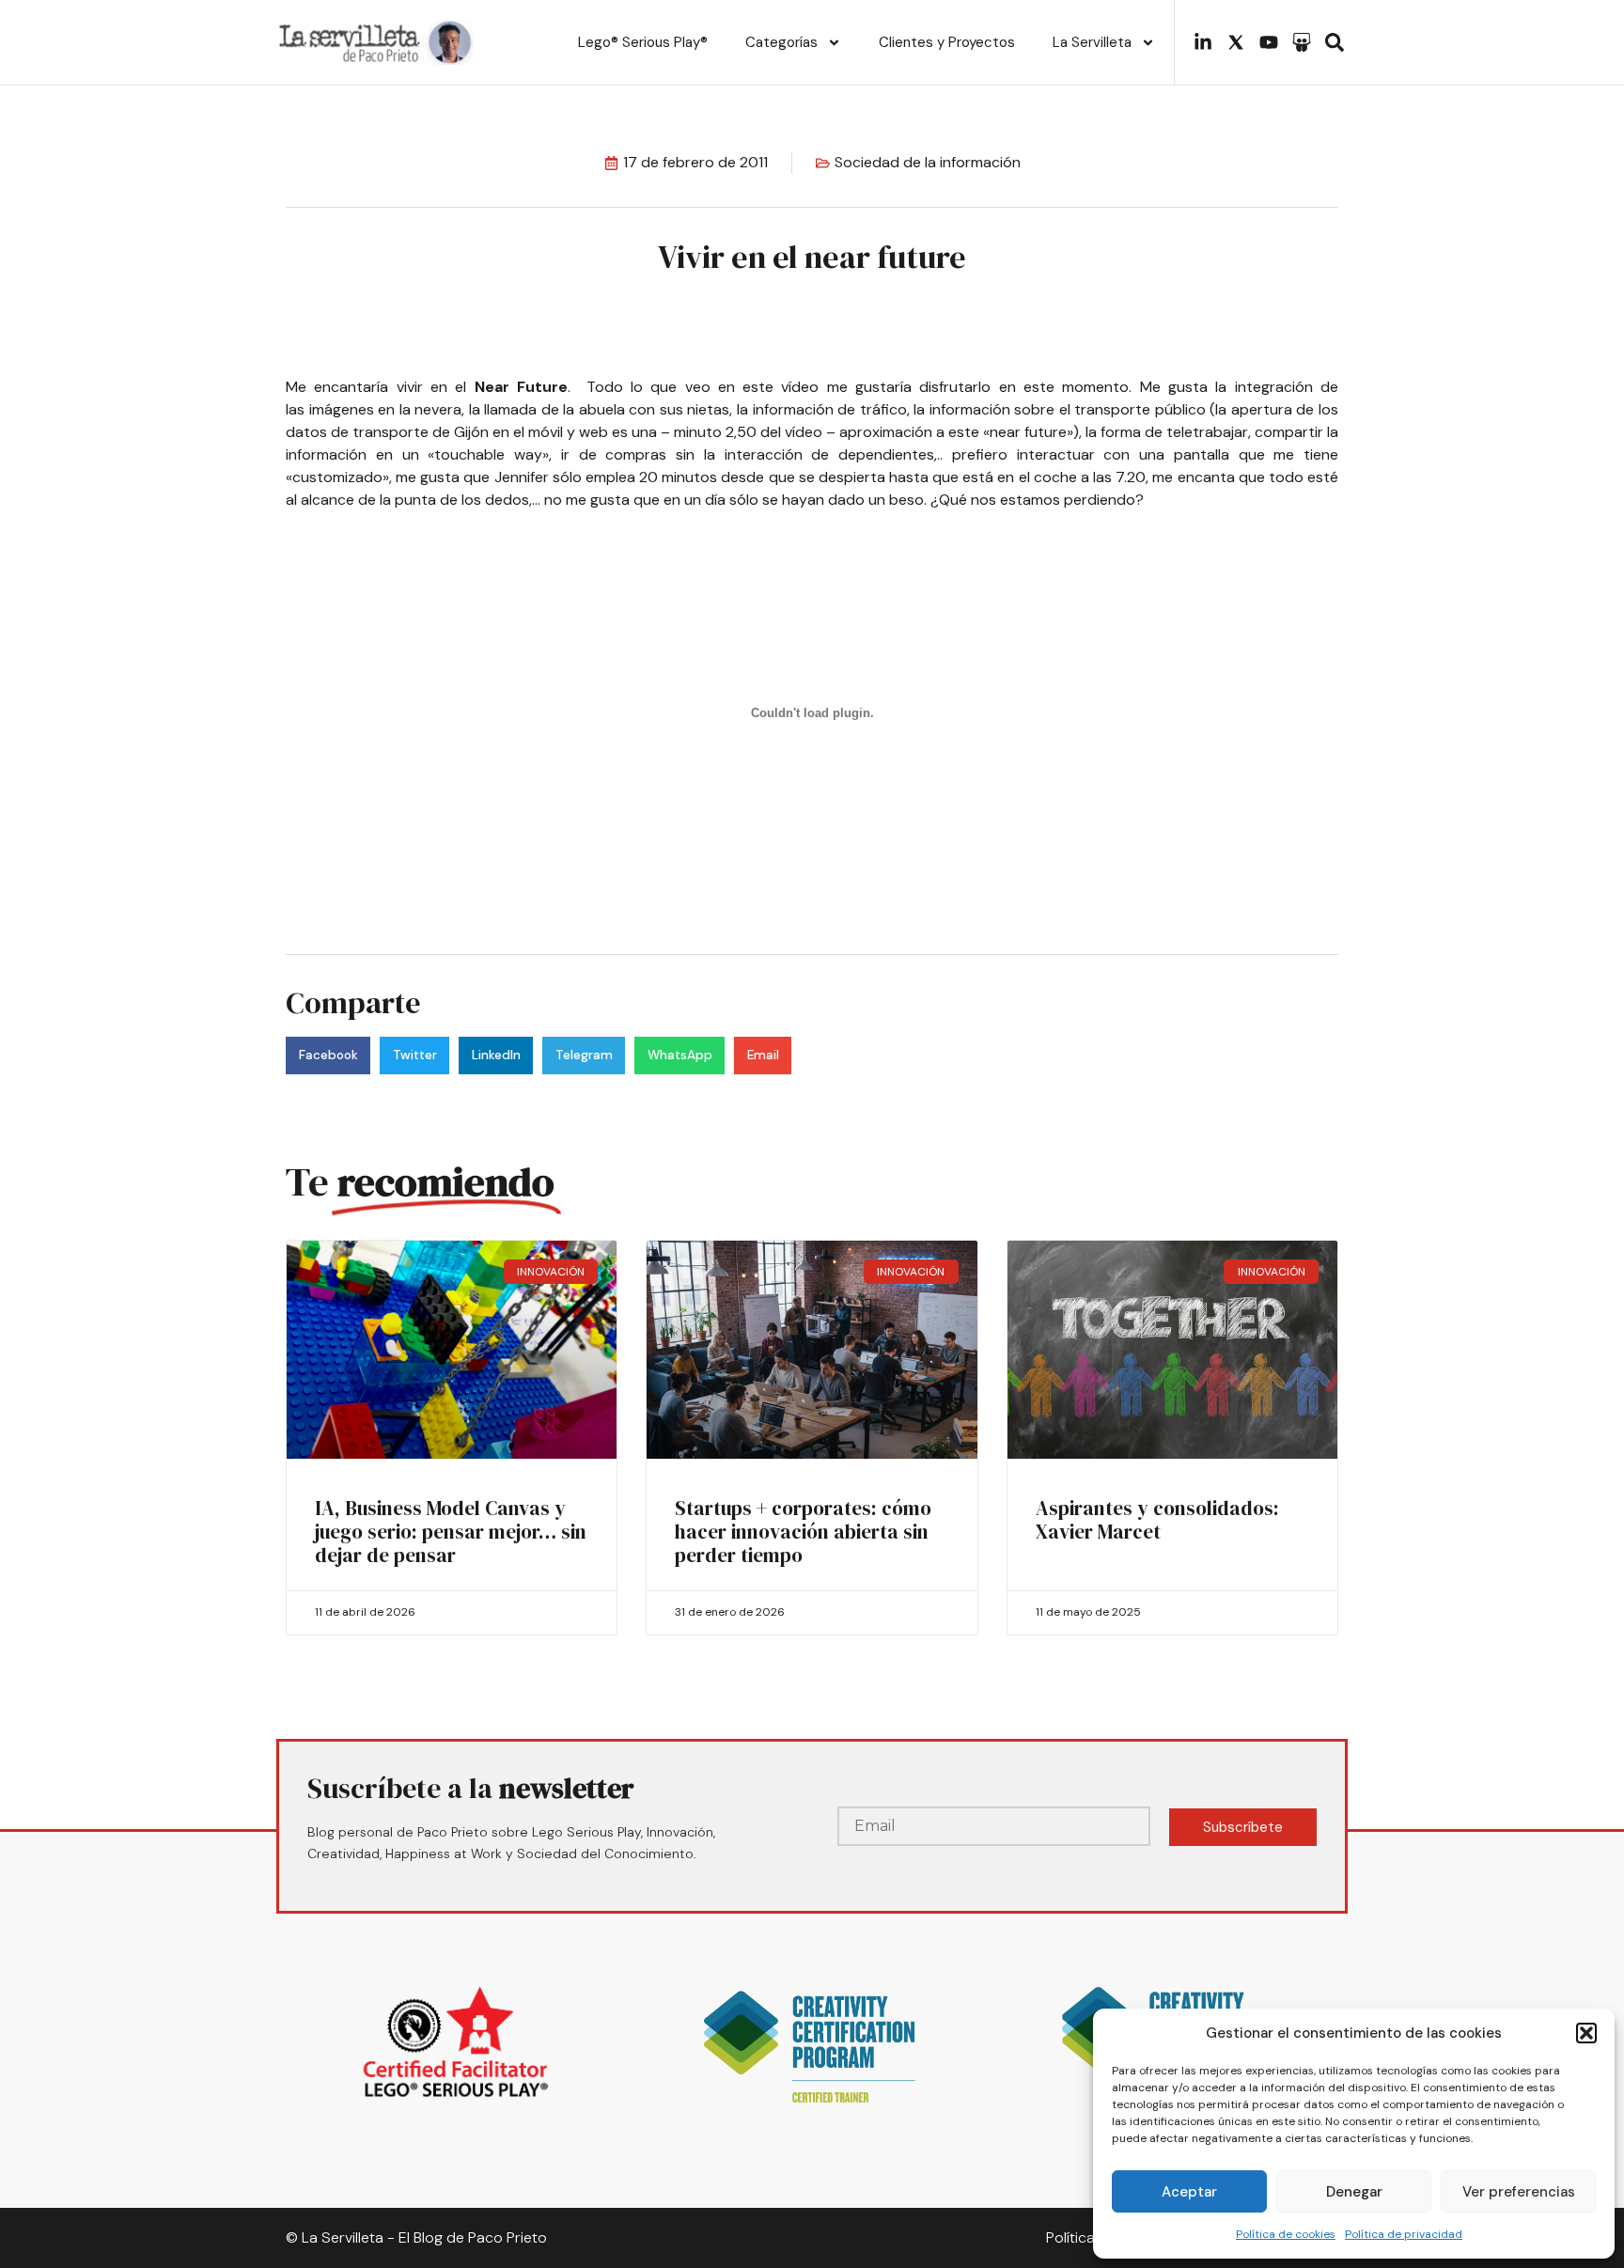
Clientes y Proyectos (947, 42)
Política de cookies (1286, 2234)
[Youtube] (1269, 42)
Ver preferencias (1519, 2192)
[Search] (1335, 42)
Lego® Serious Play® (643, 42)
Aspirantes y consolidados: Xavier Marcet (1157, 1520)
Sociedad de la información (928, 162)
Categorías (781, 42)
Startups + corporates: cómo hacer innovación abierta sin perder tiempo (803, 1532)
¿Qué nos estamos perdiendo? (1037, 500)
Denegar (1354, 2192)
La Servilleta (1092, 42)
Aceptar (1189, 2192)
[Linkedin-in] (1203, 42)
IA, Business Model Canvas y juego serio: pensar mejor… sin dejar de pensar (451, 1532)
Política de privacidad (1404, 2234)
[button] (1586, 2033)
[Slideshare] (1302, 42)
